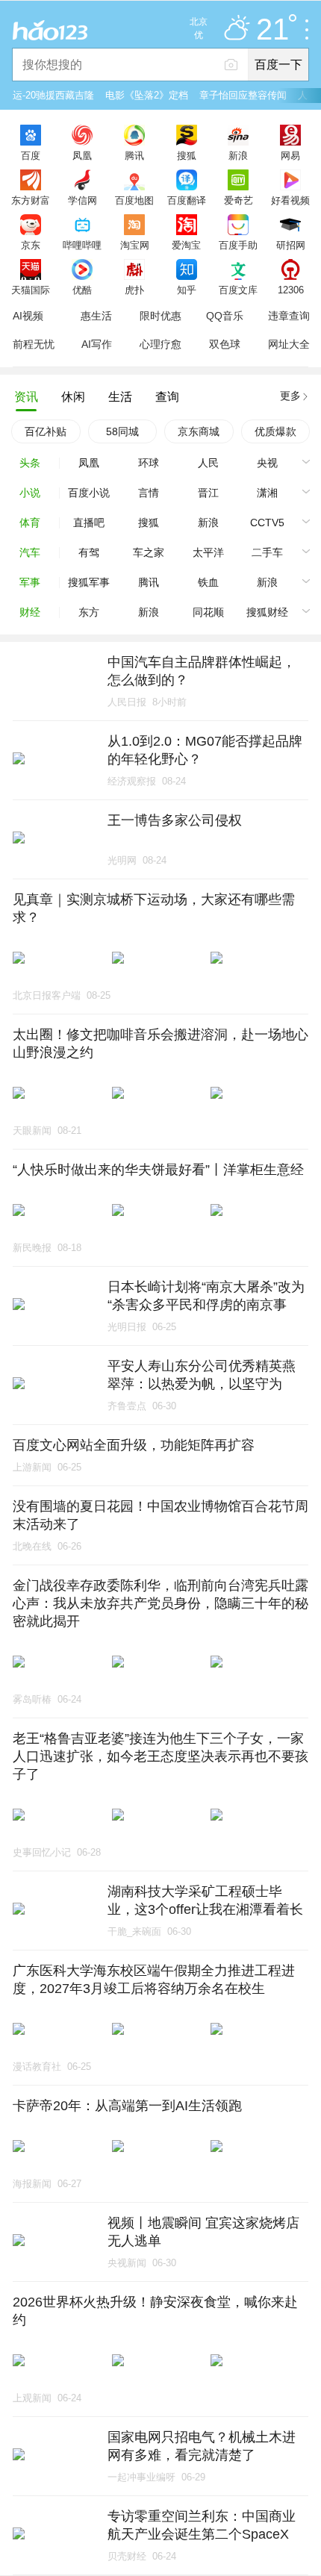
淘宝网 (135, 245)
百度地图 (134, 200)
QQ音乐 (225, 316)
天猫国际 (31, 290)
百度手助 (238, 245)
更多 (290, 396)
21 (272, 30)
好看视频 (290, 200)
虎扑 (134, 290)
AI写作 (97, 344)
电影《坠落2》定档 (147, 95)
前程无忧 (34, 344)
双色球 (225, 344)
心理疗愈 (160, 344)
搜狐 (187, 155)
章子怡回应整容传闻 (243, 95)
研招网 (291, 245)
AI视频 (28, 316)
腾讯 (134, 155)
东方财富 (31, 200)
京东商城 (199, 431)
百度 (31, 155)
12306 (291, 290)
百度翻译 (187, 200)
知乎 (187, 290)
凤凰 (82, 155)
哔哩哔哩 (82, 245)
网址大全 (289, 344)
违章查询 (289, 316)
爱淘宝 (186, 245)
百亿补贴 (46, 431)
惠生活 (96, 316)
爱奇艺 (239, 200)
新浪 (238, 155)
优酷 (82, 290)
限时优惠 (160, 316)
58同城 (122, 431)
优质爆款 (275, 431)
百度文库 (238, 290)
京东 (31, 245)
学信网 (82, 200)
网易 (290, 155)
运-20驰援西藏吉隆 (53, 95)
